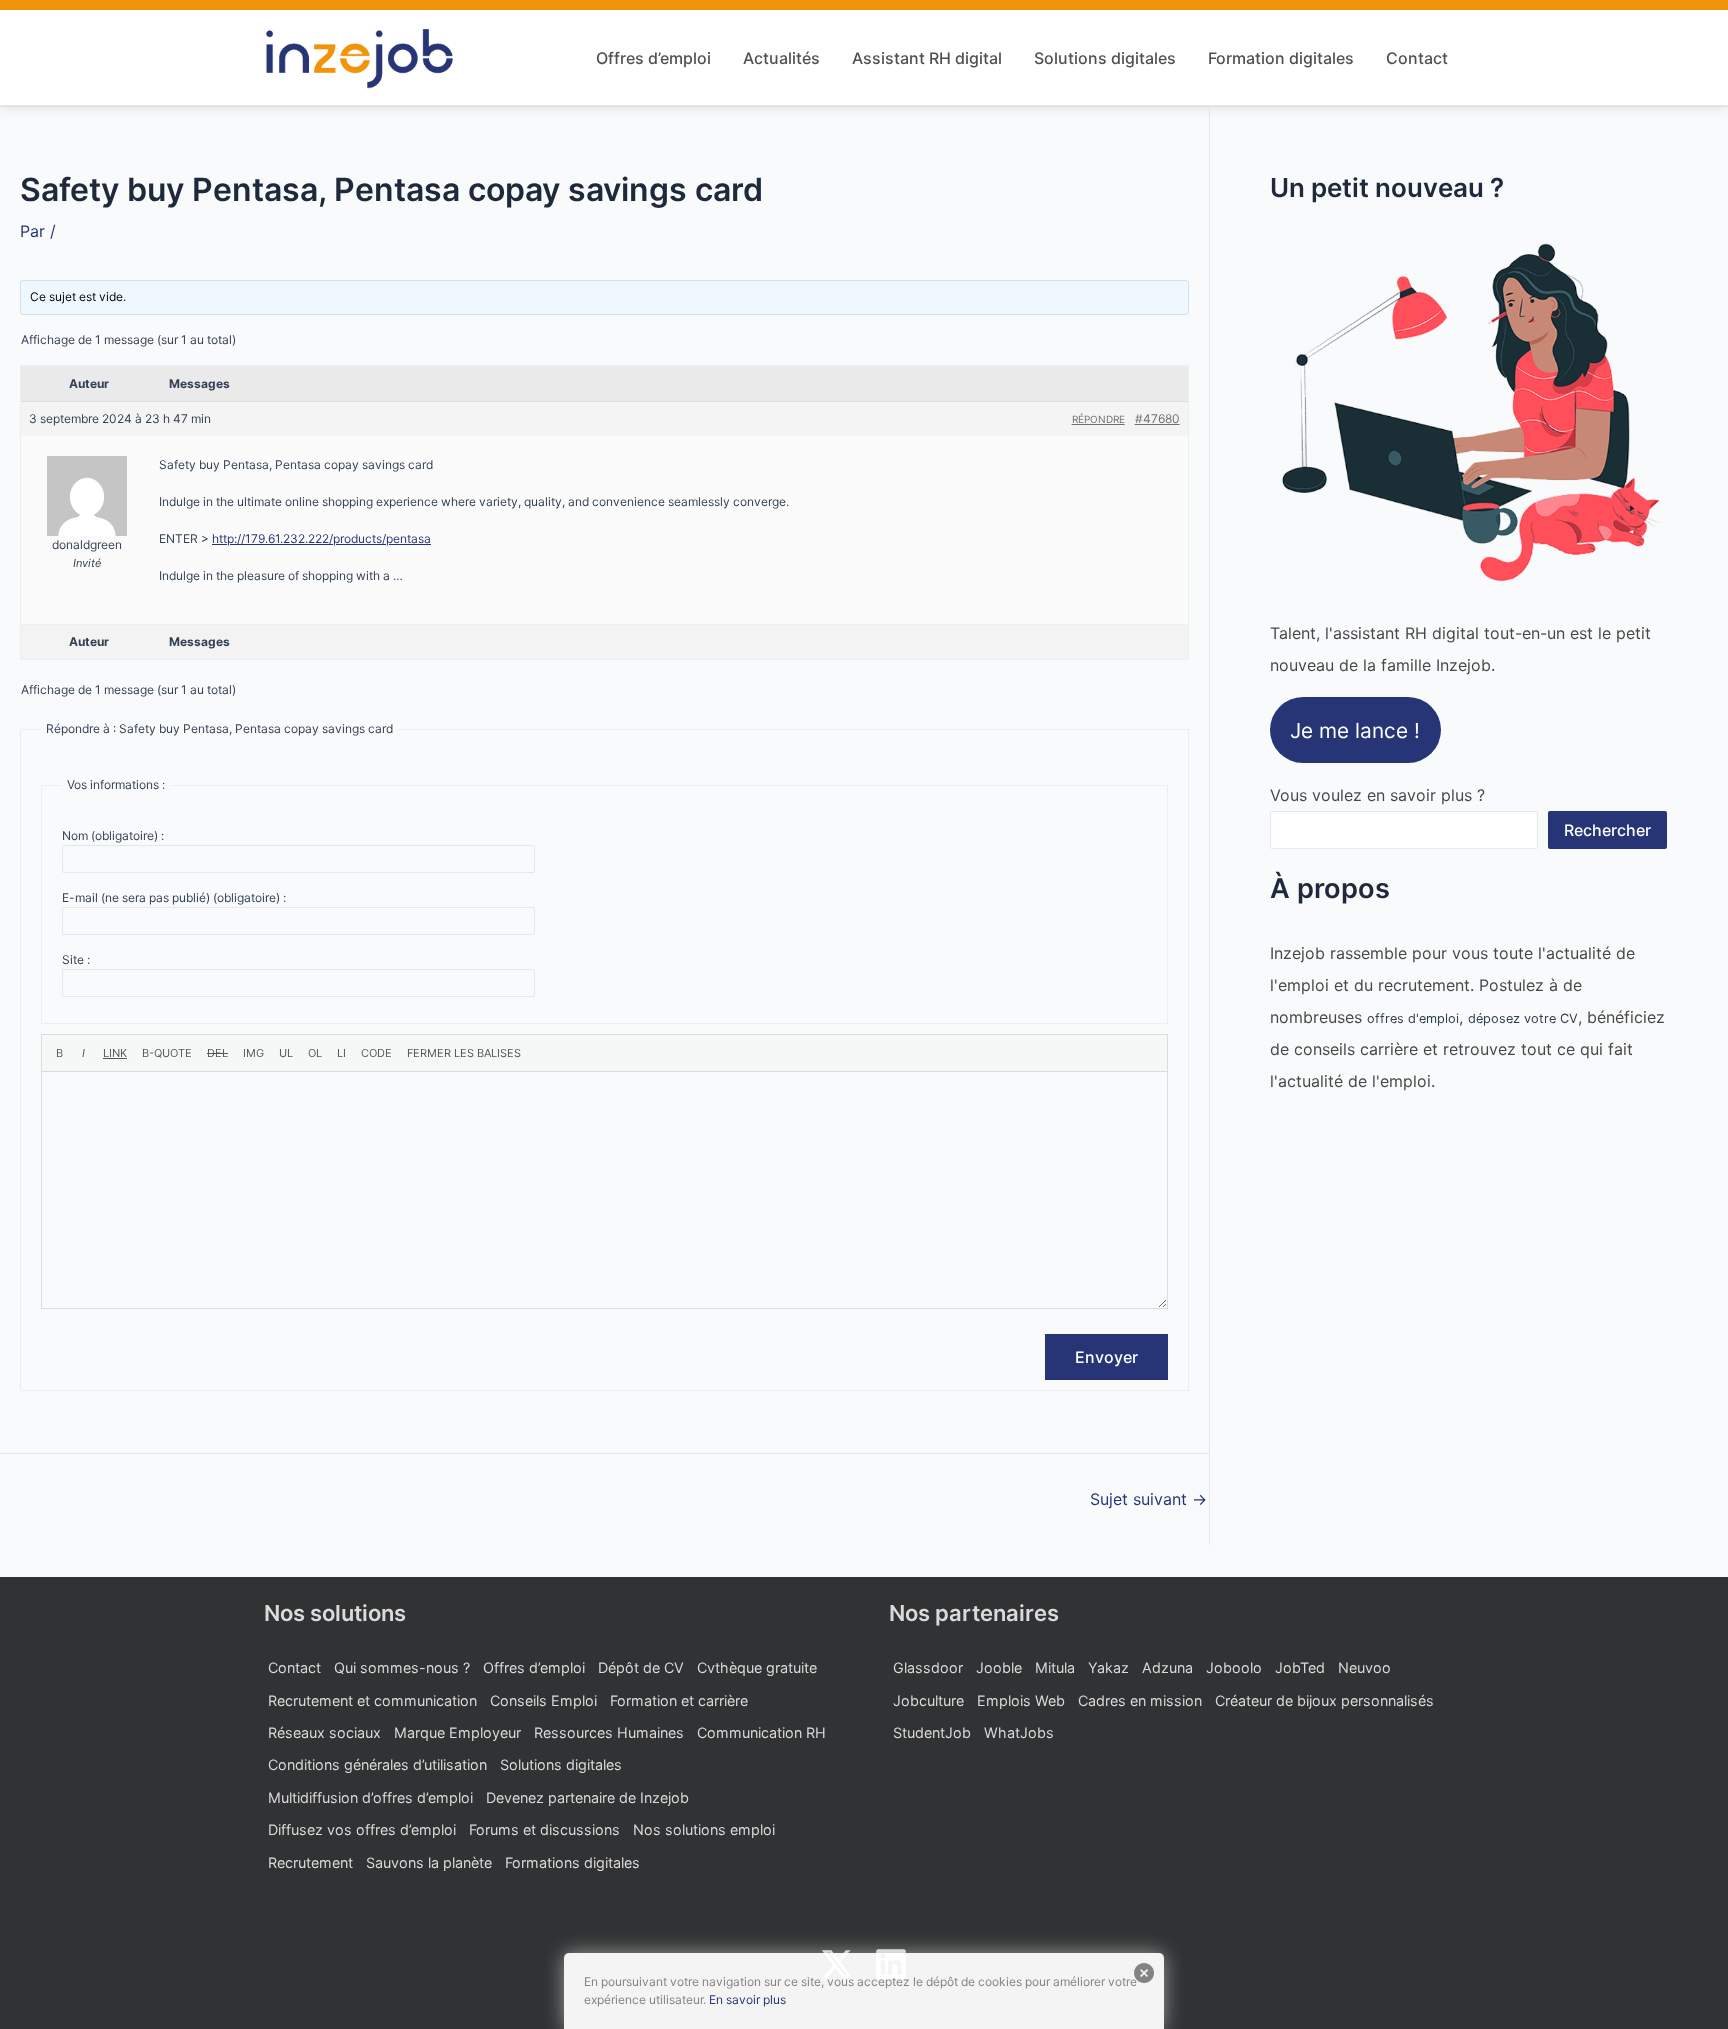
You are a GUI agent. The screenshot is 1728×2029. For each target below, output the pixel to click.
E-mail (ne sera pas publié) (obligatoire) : (174, 897)
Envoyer (1106, 1357)
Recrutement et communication (372, 1700)
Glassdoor (928, 1667)
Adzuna (1167, 1667)
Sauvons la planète (429, 1862)
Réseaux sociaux (324, 1732)
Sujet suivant (1148, 1499)
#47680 (1157, 418)
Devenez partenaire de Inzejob (587, 1797)
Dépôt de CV (641, 1667)
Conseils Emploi (543, 1700)
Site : (76, 959)
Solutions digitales (1105, 58)
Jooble (999, 1667)
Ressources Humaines (609, 1732)
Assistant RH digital (927, 58)
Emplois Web (1021, 1700)
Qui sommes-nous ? (402, 1667)
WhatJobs (1019, 1732)
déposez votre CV (1523, 1018)
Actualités (781, 58)
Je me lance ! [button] (1355, 729)
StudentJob (932, 1732)
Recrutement (310, 1862)
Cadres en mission (1140, 1700)
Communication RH (761, 1732)
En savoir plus (747, 1999)
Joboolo (1234, 1667)
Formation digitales (1281, 58)
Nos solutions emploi (704, 1829)
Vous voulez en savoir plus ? (1377, 795)
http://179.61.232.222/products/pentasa (321, 538)
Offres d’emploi (653, 58)
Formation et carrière (679, 1700)
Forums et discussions (544, 1829)
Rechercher (1607, 830)
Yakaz (1108, 1667)
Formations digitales (572, 1862)
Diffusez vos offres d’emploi (362, 1829)
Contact (1417, 58)
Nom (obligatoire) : (113, 835)
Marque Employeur (457, 1732)
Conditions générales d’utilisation (377, 1764)
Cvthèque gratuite (757, 1667)
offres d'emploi (1413, 1018)
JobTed (1300, 1667)
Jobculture (928, 1700)
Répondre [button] (1098, 419)
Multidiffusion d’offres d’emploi (370, 1797)
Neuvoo (1364, 1667)
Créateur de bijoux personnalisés (1324, 1700)
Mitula (1055, 1667)
